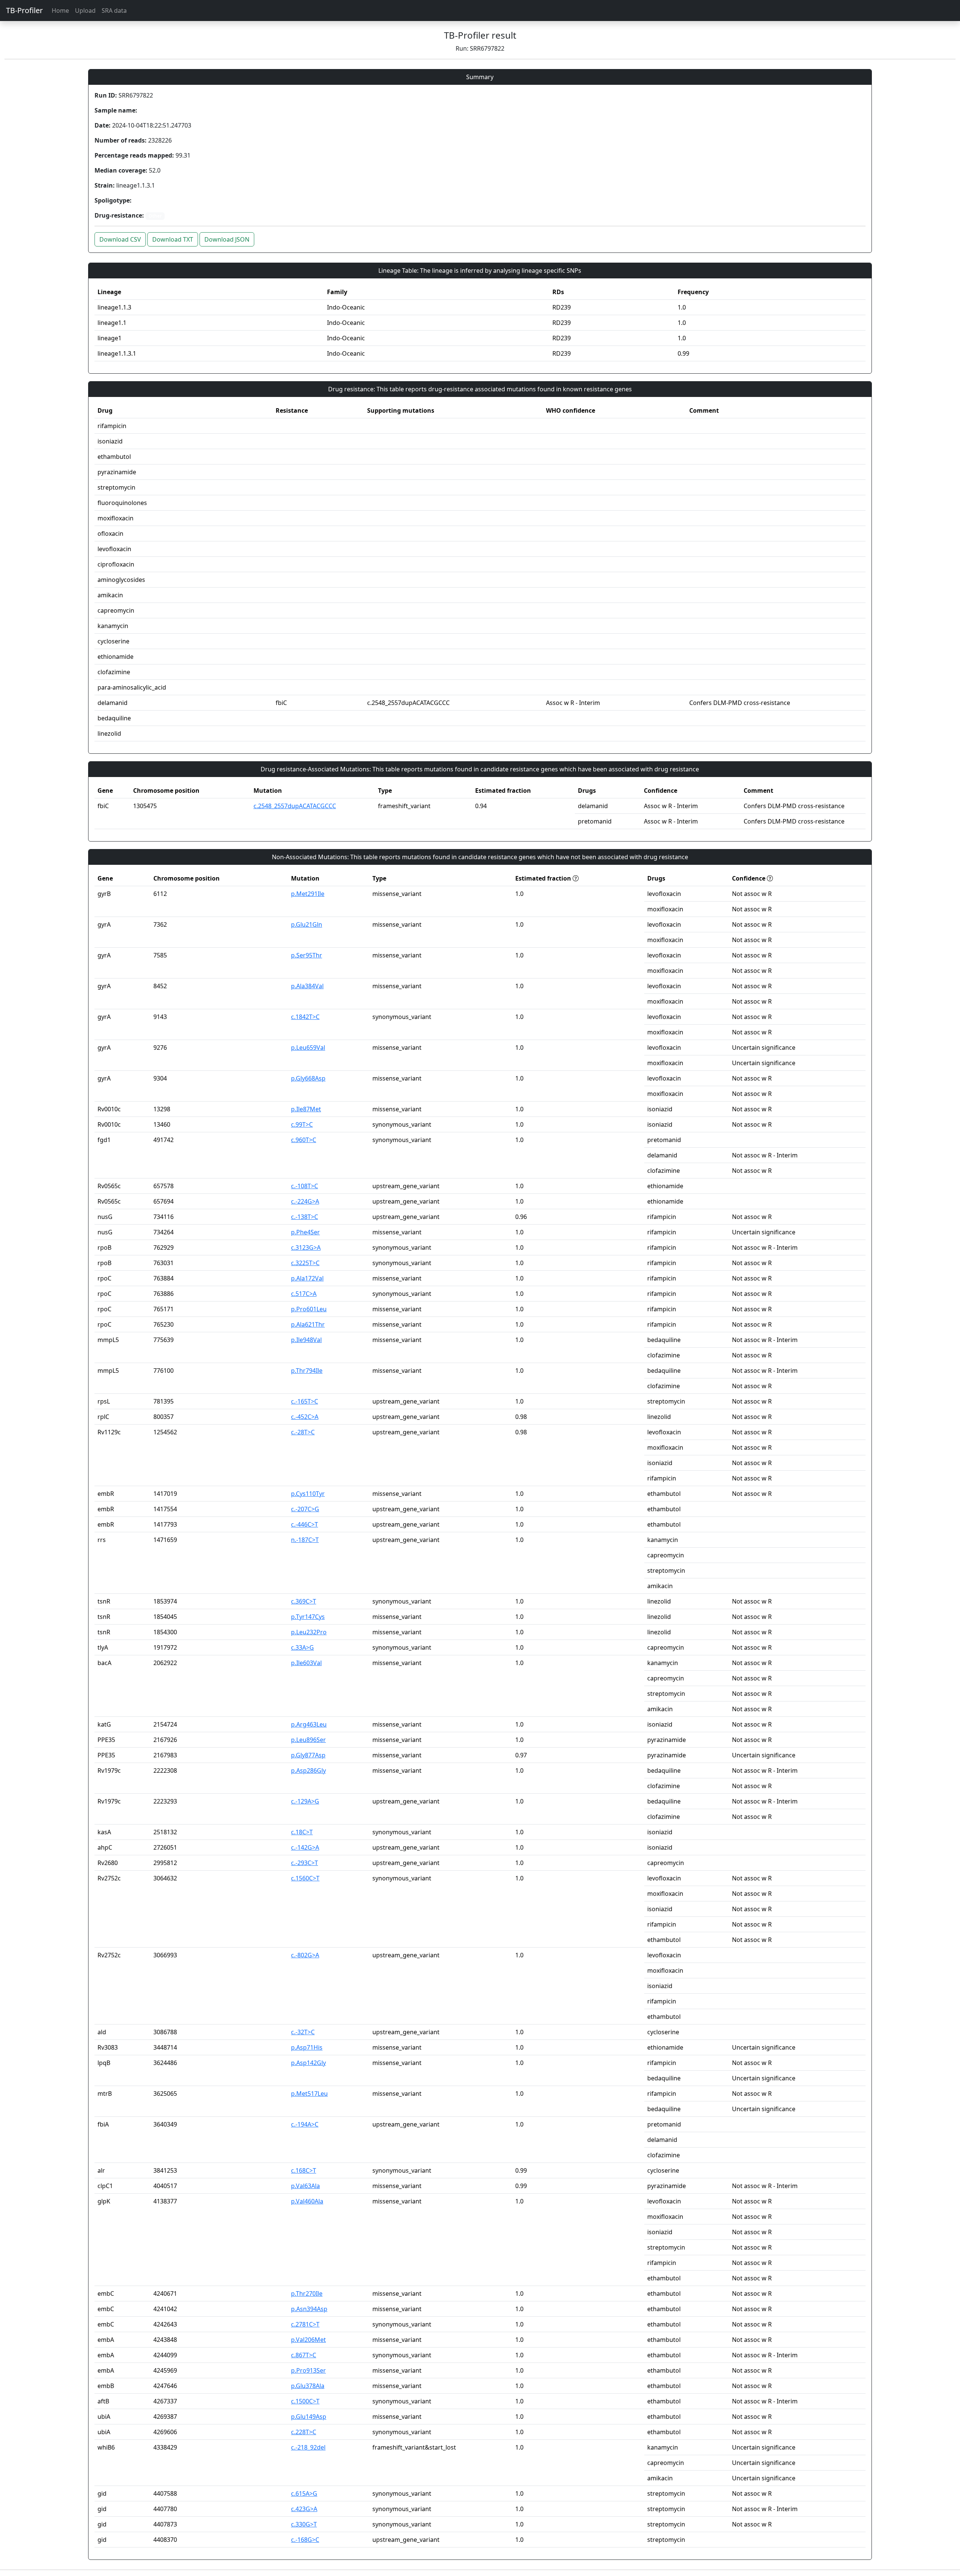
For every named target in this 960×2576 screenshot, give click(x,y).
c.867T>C (304, 2355)
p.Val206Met (308, 2340)
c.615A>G (304, 2493)
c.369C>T (304, 1601)
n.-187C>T (305, 1540)
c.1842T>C (305, 1017)
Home (60, 11)
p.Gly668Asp (308, 1078)
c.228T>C (304, 2432)
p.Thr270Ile (307, 2293)
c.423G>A (304, 2509)
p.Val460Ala (307, 2201)
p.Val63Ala (305, 2186)
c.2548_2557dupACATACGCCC (295, 806)
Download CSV (120, 239)
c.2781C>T (305, 2324)
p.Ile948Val (306, 1340)
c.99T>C (302, 1124)
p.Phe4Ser (305, 1232)
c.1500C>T (305, 2401)
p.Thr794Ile (307, 1371)
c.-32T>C (303, 2032)
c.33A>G (302, 1647)
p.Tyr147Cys (308, 1617)
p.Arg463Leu (309, 1724)
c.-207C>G (305, 1509)
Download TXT (173, 239)
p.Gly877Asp (308, 1755)
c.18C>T (302, 1832)
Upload (85, 11)
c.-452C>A (305, 1417)
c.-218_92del (308, 2447)
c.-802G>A (305, 1955)
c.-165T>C (304, 1401)
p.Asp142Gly (308, 2063)
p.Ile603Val (306, 1663)
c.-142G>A (305, 1847)
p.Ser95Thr (307, 955)
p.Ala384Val (307, 986)
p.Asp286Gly (308, 1770)
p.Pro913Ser (308, 2370)
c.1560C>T (305, 1878)
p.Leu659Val (308, 1048)
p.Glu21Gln (307, 924)
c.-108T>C (304, 1186)
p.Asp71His (307, 2047)
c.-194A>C (305, 2124)
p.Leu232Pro (309, 1632)
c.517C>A (304, 1294)
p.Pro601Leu (309, 1309)
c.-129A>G (305, 1801)
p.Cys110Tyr (308, 1494)
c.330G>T (304, 2524)
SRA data (114, 11)
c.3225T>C (305, 1263)
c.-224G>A (305, 1201)
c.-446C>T (304, 1524)
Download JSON (227, 239)
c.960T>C (304, 1140)
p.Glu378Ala (308, 2386)
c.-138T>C (304, 1217)
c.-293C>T (304, 1863)
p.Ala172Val (307, 1278)
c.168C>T (304, 2170)
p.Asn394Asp (309, 2309)
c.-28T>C (303, 1432)
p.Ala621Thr (308, 1324)
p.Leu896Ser (308, 1740)
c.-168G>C (305, 2540)
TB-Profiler (24, 10)
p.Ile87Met (306, 1109)
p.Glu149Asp (309, 2417)
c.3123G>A (306, 1247)
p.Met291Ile (308, 894)
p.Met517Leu (309, 2094)
